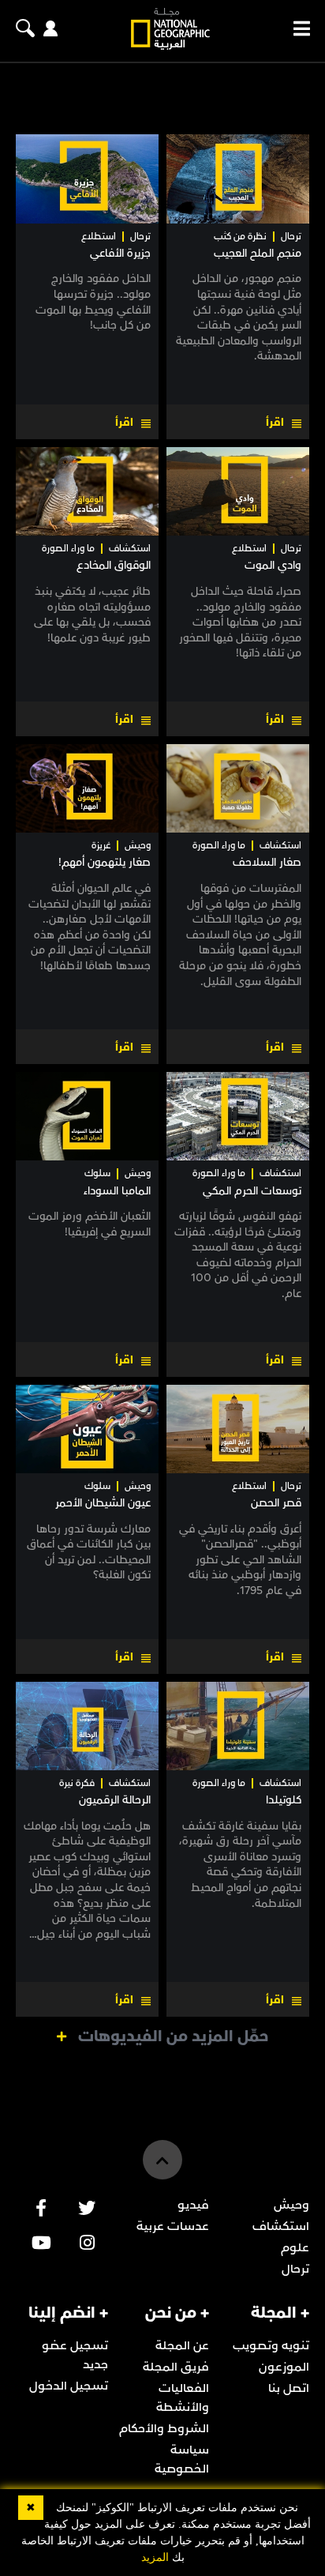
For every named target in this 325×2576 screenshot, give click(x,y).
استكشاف (130, 549)
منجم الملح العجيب (258, 253)
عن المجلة (182, 2345)
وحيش (138, 846)
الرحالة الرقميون (115, 1800)
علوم (295, 2247)
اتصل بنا (289, 2388)
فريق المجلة (176, 2367)
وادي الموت (273, 565)
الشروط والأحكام (164, 2428)
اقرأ (275, 422)
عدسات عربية (173, 2226)
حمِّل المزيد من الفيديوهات (173, 2036)
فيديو (193, 2205)
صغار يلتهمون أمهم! (105, 862)
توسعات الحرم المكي (252, 1191)
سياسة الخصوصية (182, 2459)
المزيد (155, 2557)
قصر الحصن (276, 1503)
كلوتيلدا (284, 1800)
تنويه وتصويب (271, 2345)
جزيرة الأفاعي (120, 253)
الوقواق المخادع (114, 565)
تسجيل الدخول (69, 2386)
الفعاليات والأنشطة (183, 2397)
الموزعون (284, 2367)
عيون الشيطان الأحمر (103, 1503)
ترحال (291, 237)
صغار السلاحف (267, 862)
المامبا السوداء (117, 1191)
